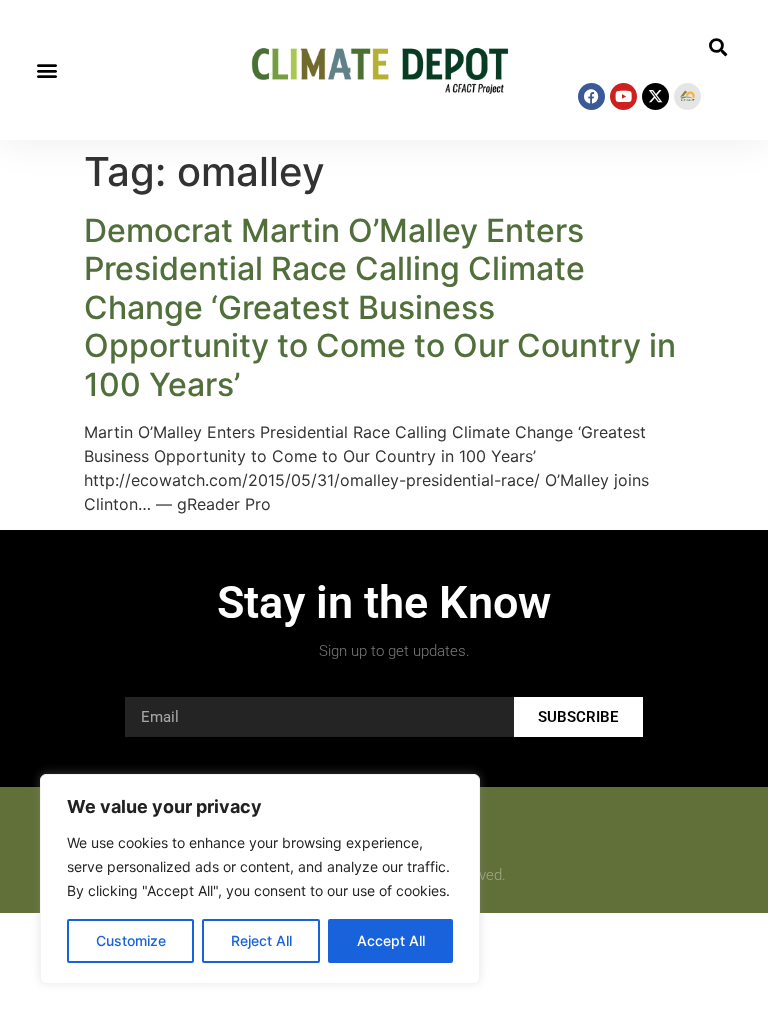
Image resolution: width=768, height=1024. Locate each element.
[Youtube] (623, 96)
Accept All (391, 940)
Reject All (261, 940)
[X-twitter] (655, 96)
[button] (46, 70)
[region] (260, 879)
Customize (131, 940)
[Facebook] (591, 96)
